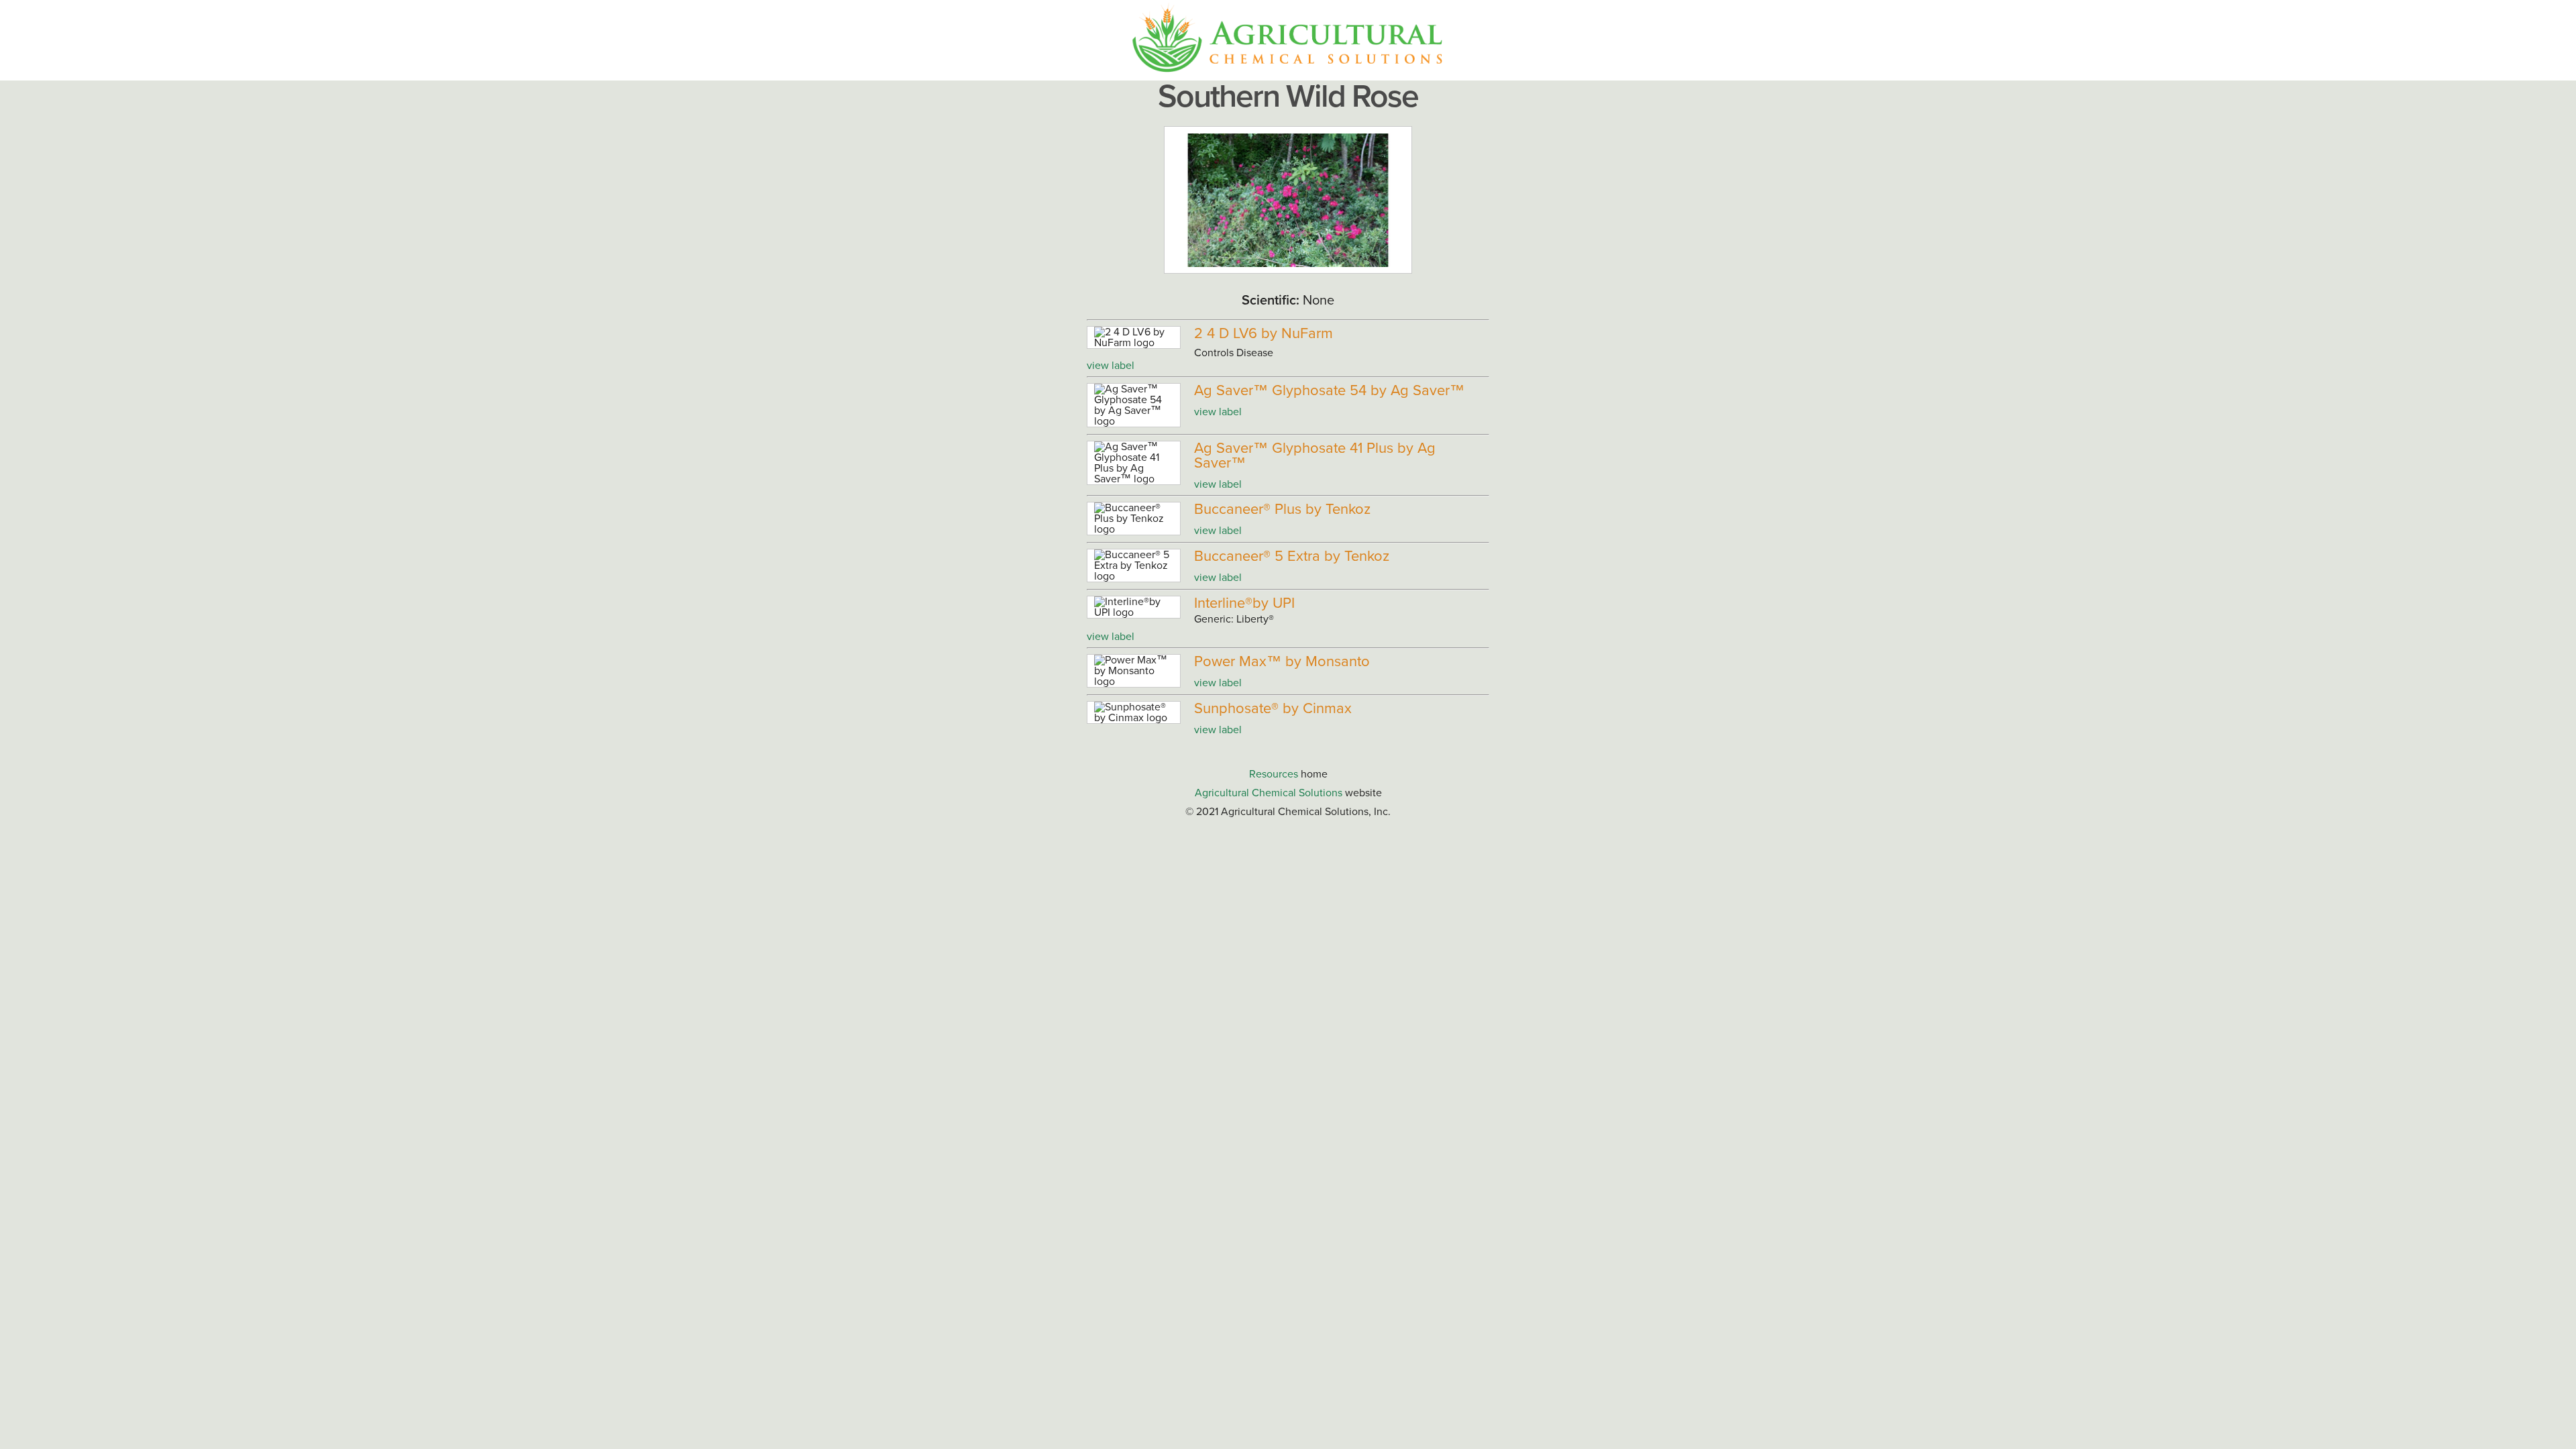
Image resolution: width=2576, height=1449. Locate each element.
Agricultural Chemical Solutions (1269, 793)
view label (1111, 366)
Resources (1274, 774)
